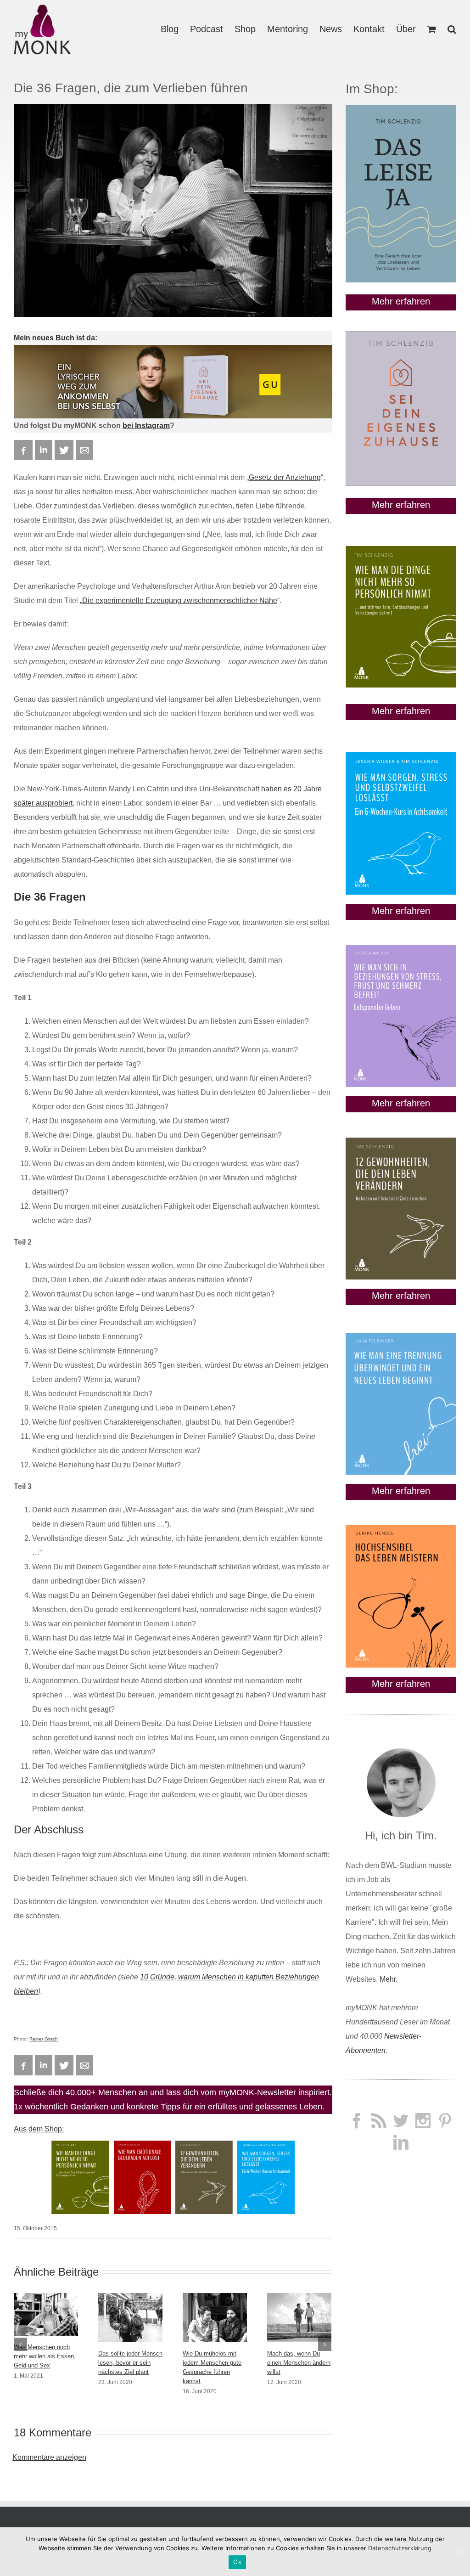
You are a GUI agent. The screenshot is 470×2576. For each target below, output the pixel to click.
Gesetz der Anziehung (285, 477)
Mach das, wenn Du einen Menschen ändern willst (299, 2363)
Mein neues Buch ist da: (56, 338)
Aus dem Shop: (39, 2129)
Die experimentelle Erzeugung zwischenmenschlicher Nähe (180, 600)
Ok (237, 2562)
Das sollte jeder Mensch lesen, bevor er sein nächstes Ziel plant (130, 2363)
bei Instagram (146, 426)
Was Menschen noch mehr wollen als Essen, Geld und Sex (45, 2356)
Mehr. (389, 1979)
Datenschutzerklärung (400, 2548)
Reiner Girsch (44, 2039)
